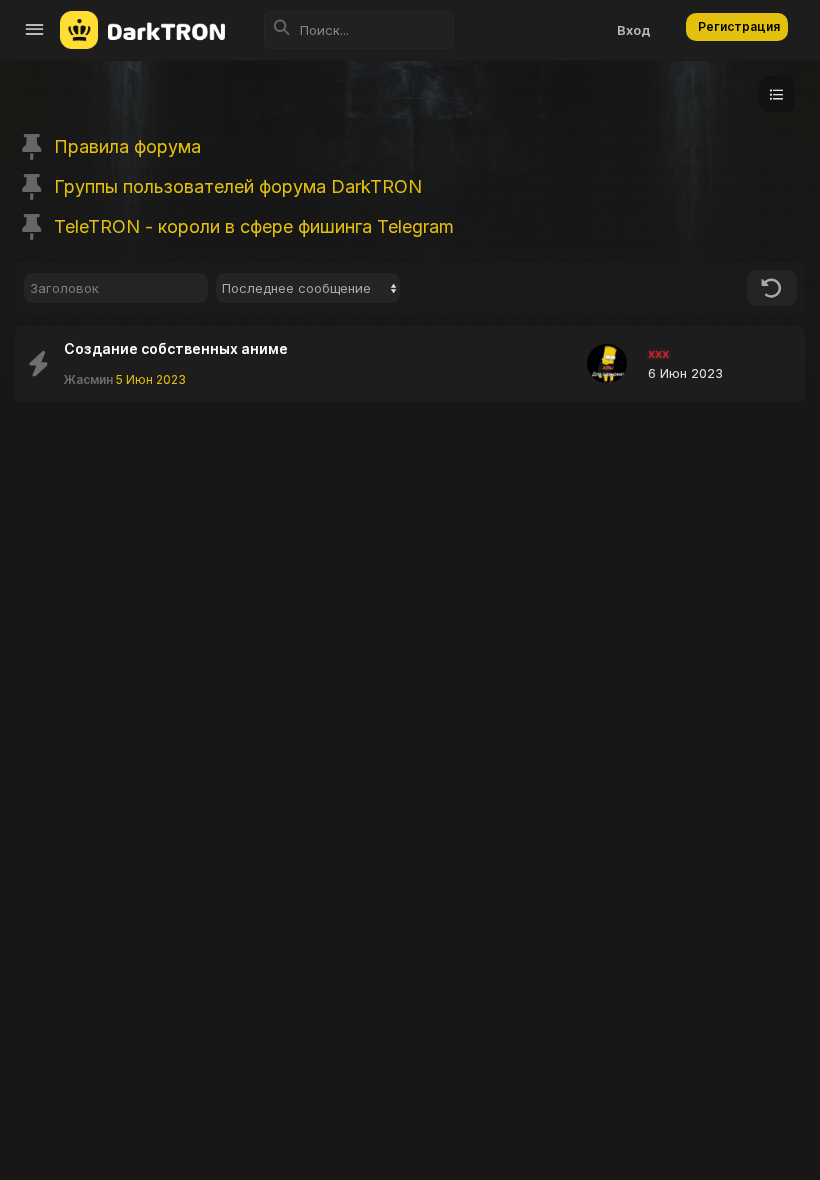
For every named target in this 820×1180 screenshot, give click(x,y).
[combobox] (308, 288)
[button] (35, 30)
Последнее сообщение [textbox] (296, 288)
